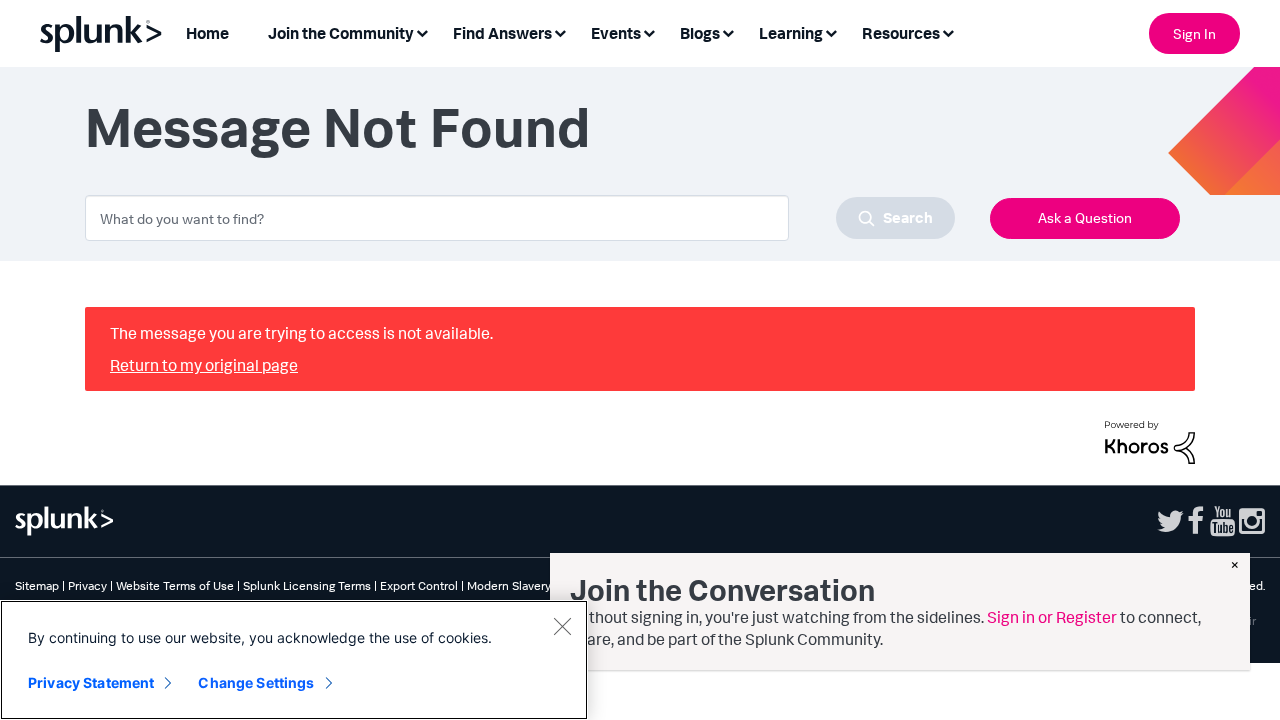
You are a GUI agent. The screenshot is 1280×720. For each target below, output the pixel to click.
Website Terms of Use (175, 585)
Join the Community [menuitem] (341, 33)
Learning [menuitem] (791, 33)
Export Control (419, 585)
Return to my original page (204, 365)
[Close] (562, 626)
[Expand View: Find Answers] (560, 31)
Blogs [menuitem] (700, 33)
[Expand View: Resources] (948, 31)
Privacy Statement (91, 682)
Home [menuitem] (207, 33)
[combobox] (520, 218)
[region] (294, 660)
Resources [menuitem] (901, 33)
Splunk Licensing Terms (307, 585)
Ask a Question (1085, 217)
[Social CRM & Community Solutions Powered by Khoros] (1150, 440)
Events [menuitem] (616, 33)
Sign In (1194, 33)
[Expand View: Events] (649, 31)
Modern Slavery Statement (538, 585)
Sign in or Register (1052, 617)
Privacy (87, 585)
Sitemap (37, 585)
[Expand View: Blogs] (728, 31)
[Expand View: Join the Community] (422, 31)
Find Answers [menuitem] (502, 33)
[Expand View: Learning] (831, 31)
